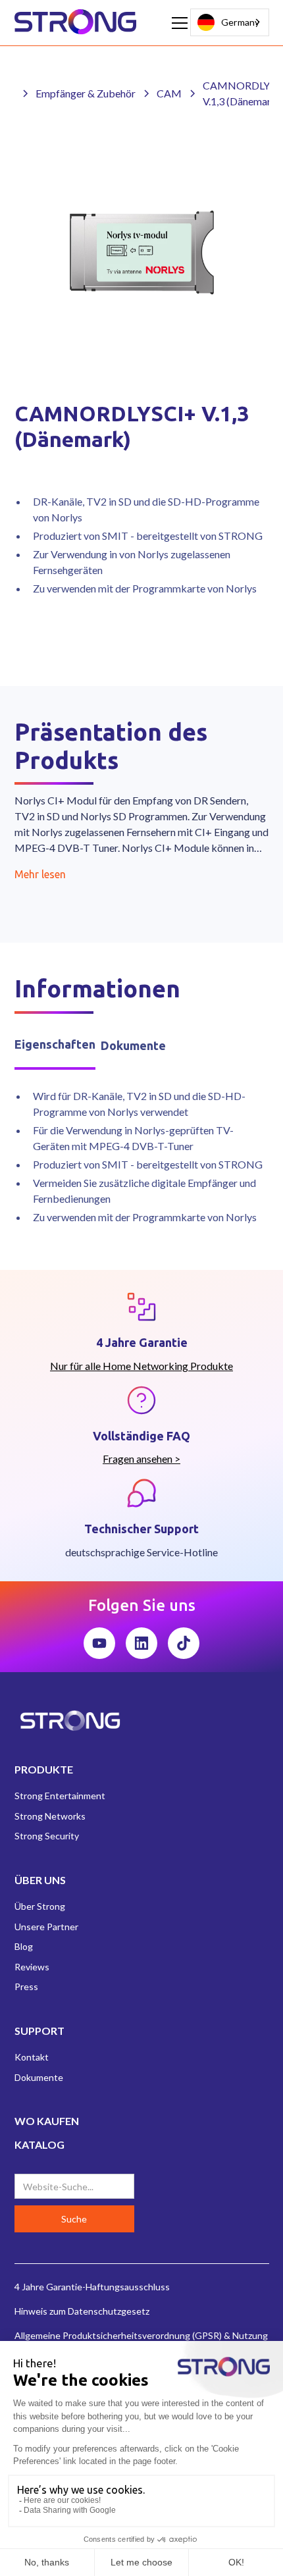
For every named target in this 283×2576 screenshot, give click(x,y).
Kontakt (32, 2057)
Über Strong (40, 1906)
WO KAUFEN (47, 2121)
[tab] (55, 1046)
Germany (240, 22)
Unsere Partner (46, 1927)
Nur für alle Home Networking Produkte (141, 1366)
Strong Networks (50, 1816)
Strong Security (47, 1836)
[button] (177, 23)
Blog (24, 1946)
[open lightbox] (142, 252)
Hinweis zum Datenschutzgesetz (82, 2311)
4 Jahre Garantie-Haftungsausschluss (92, 2287)
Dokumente (39, 2077)
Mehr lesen (40, 874)
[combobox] (230, 22)
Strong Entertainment (60, 1796)
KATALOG (39, 2144)
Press (26, 1986)
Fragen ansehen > (141, 1459)
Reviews (32, 1967)
